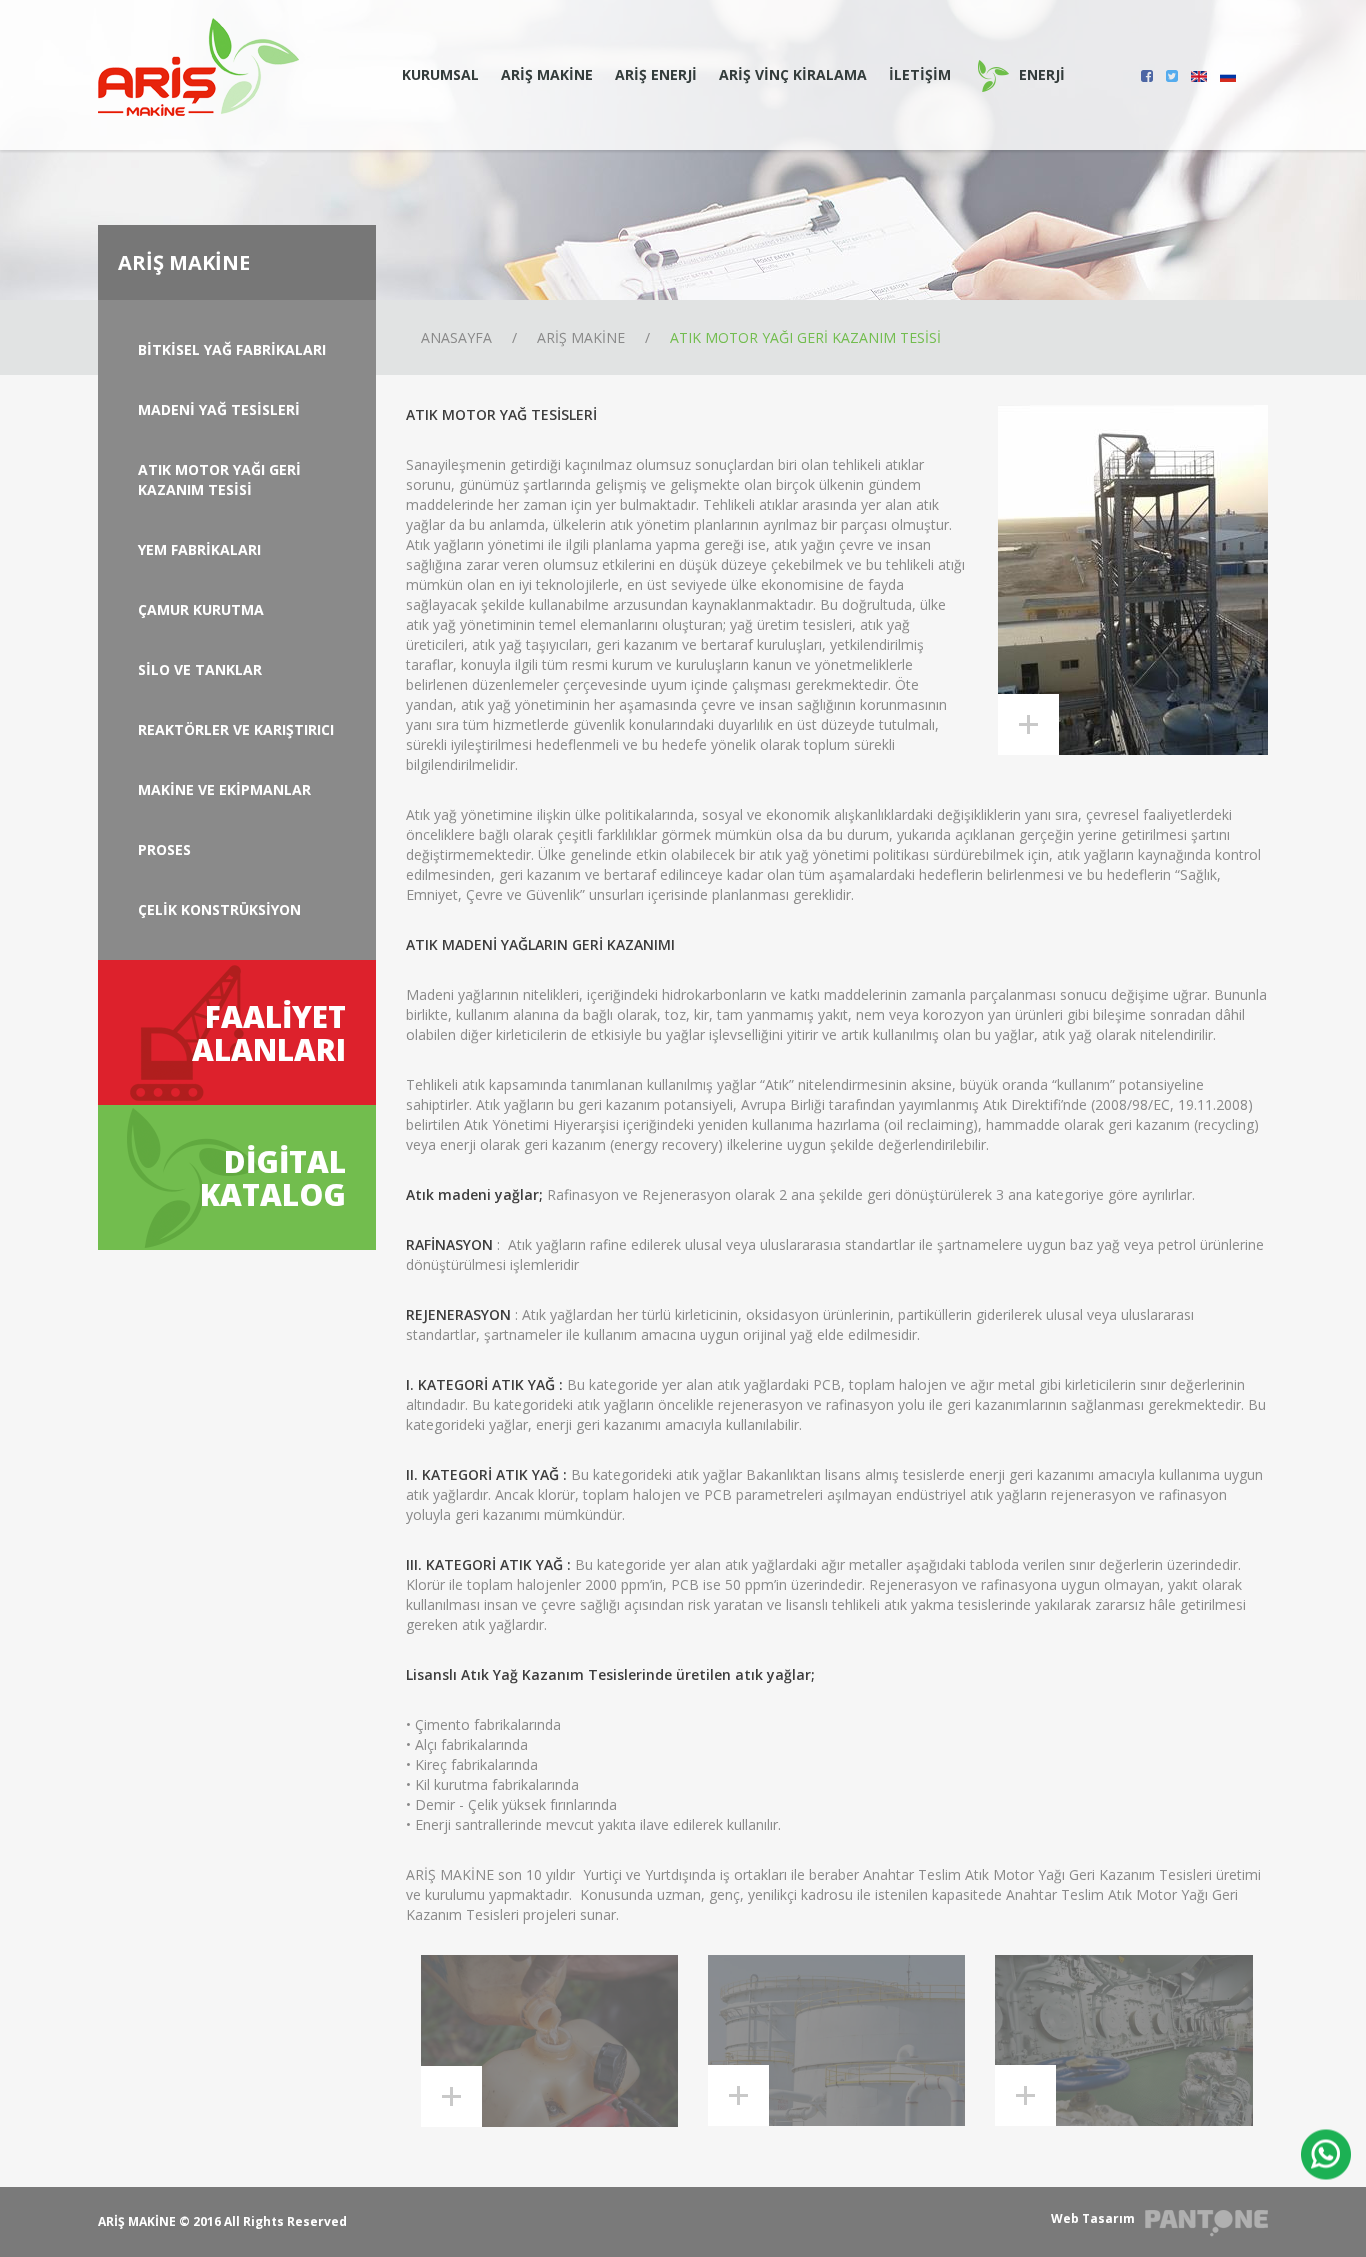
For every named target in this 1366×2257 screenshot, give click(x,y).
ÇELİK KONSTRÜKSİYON (219, 909)
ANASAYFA (456, 337)
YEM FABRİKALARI (199, 549)
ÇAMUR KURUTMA (201, 609)
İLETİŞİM (920, 74)
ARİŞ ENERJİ (656, 74)
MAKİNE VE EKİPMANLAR (224, 789)
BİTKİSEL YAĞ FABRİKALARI (232, 349)
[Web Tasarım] (1206, 2223)
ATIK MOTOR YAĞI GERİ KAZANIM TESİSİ (805, 337)
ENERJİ (1042, 74)
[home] (198, 65)
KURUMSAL (440, 74)
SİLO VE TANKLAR (200, 669)
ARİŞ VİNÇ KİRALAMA (793, 74)
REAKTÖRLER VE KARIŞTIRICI (236, 729)
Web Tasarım (1093, 2218)
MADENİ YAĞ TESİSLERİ (219, 409)
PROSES (164, 849)
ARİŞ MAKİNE (547, 74)
